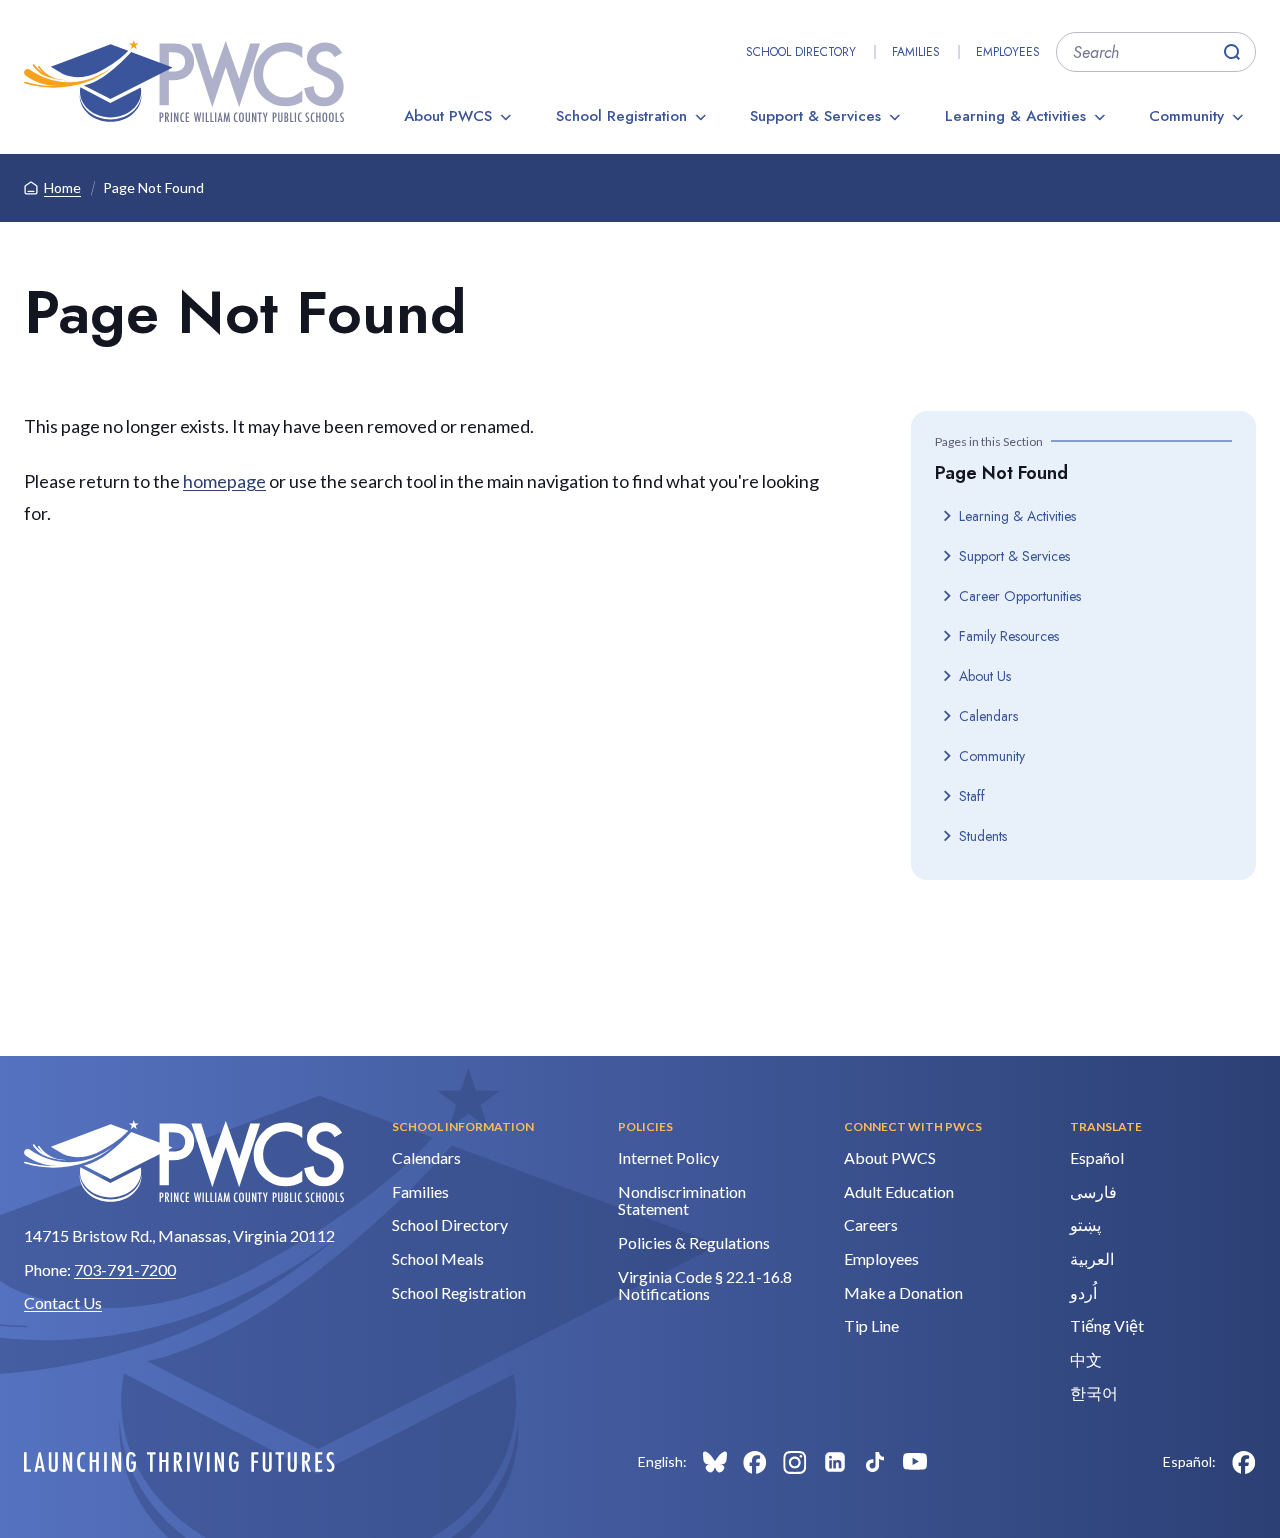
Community (1186, 116)
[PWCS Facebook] (755, 1462)
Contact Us (63, 1302)
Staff (972, 796)
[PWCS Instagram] (795, 1462)
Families (916, 52)
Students (983, 836)
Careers (871, 1224)
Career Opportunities (1020, 596)
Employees (1008, 52)
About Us (985, 676)
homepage (224, 481)
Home (62, 187)
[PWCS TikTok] (875, 1462)
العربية (1092, 1258)
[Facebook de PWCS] (1244, 1462)
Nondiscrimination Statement (682, 1200)
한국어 (1094, 1392)
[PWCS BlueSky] (715, 1462)
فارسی (1093, 1191)
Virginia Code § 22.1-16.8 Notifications (705, 1285)
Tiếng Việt (1107, 1325)
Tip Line (871, 1325)
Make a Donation (903, 1292)
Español (1097, 1157)
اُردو (1083, 1292)
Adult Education (899, 1191)
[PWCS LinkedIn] (835, 1462)
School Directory (801, 52)
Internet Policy (668, 1157)
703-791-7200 (125, 1269)
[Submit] (1232, 52)
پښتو (1085, 1224)
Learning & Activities (1015, 116)
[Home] (184, 81)
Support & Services (815, 116)
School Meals (438, 1258)
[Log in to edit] (179, 1462)
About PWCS (448, 116)
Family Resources (1009, 636)
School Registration (621, 116)
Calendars (988, 716)
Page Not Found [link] (153, 187)
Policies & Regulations (694, 1242)
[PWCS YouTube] (915, 1462)
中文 (1086, 1359)
